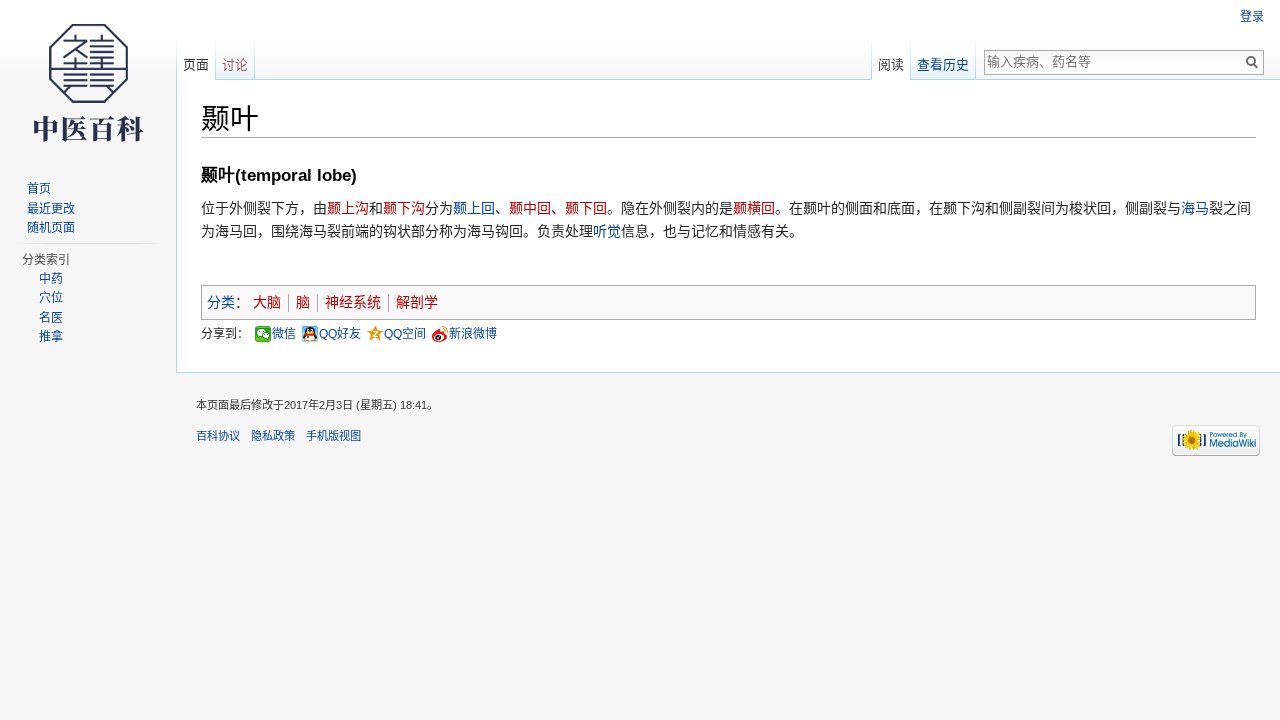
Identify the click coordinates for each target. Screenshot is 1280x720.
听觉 (607, 231)
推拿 (51, 337)
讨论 (235, 64)
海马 (1195, 208)
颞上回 (474, 208)
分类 (221, 302)
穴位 (51, 298)
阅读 (891, 64)
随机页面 (51, 228)
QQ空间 (405, 334)
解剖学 (417, 302)
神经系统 (353, 302)
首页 (39, 189)
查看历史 (943, 64)
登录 (1252, 17)
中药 (51, 279)
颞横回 (754, 208)
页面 (196, 64)
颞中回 (530, 208)
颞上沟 (348, 208)
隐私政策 (273, 436)
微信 (284, 334)
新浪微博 (473, 334)
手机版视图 (333, 436)
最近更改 (51, 209)
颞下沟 (404, 208)
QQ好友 (340, 334)
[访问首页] (88, 80)
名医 (51, 318)
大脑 (267, 302)
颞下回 (586, 208)
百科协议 (218, 436)
